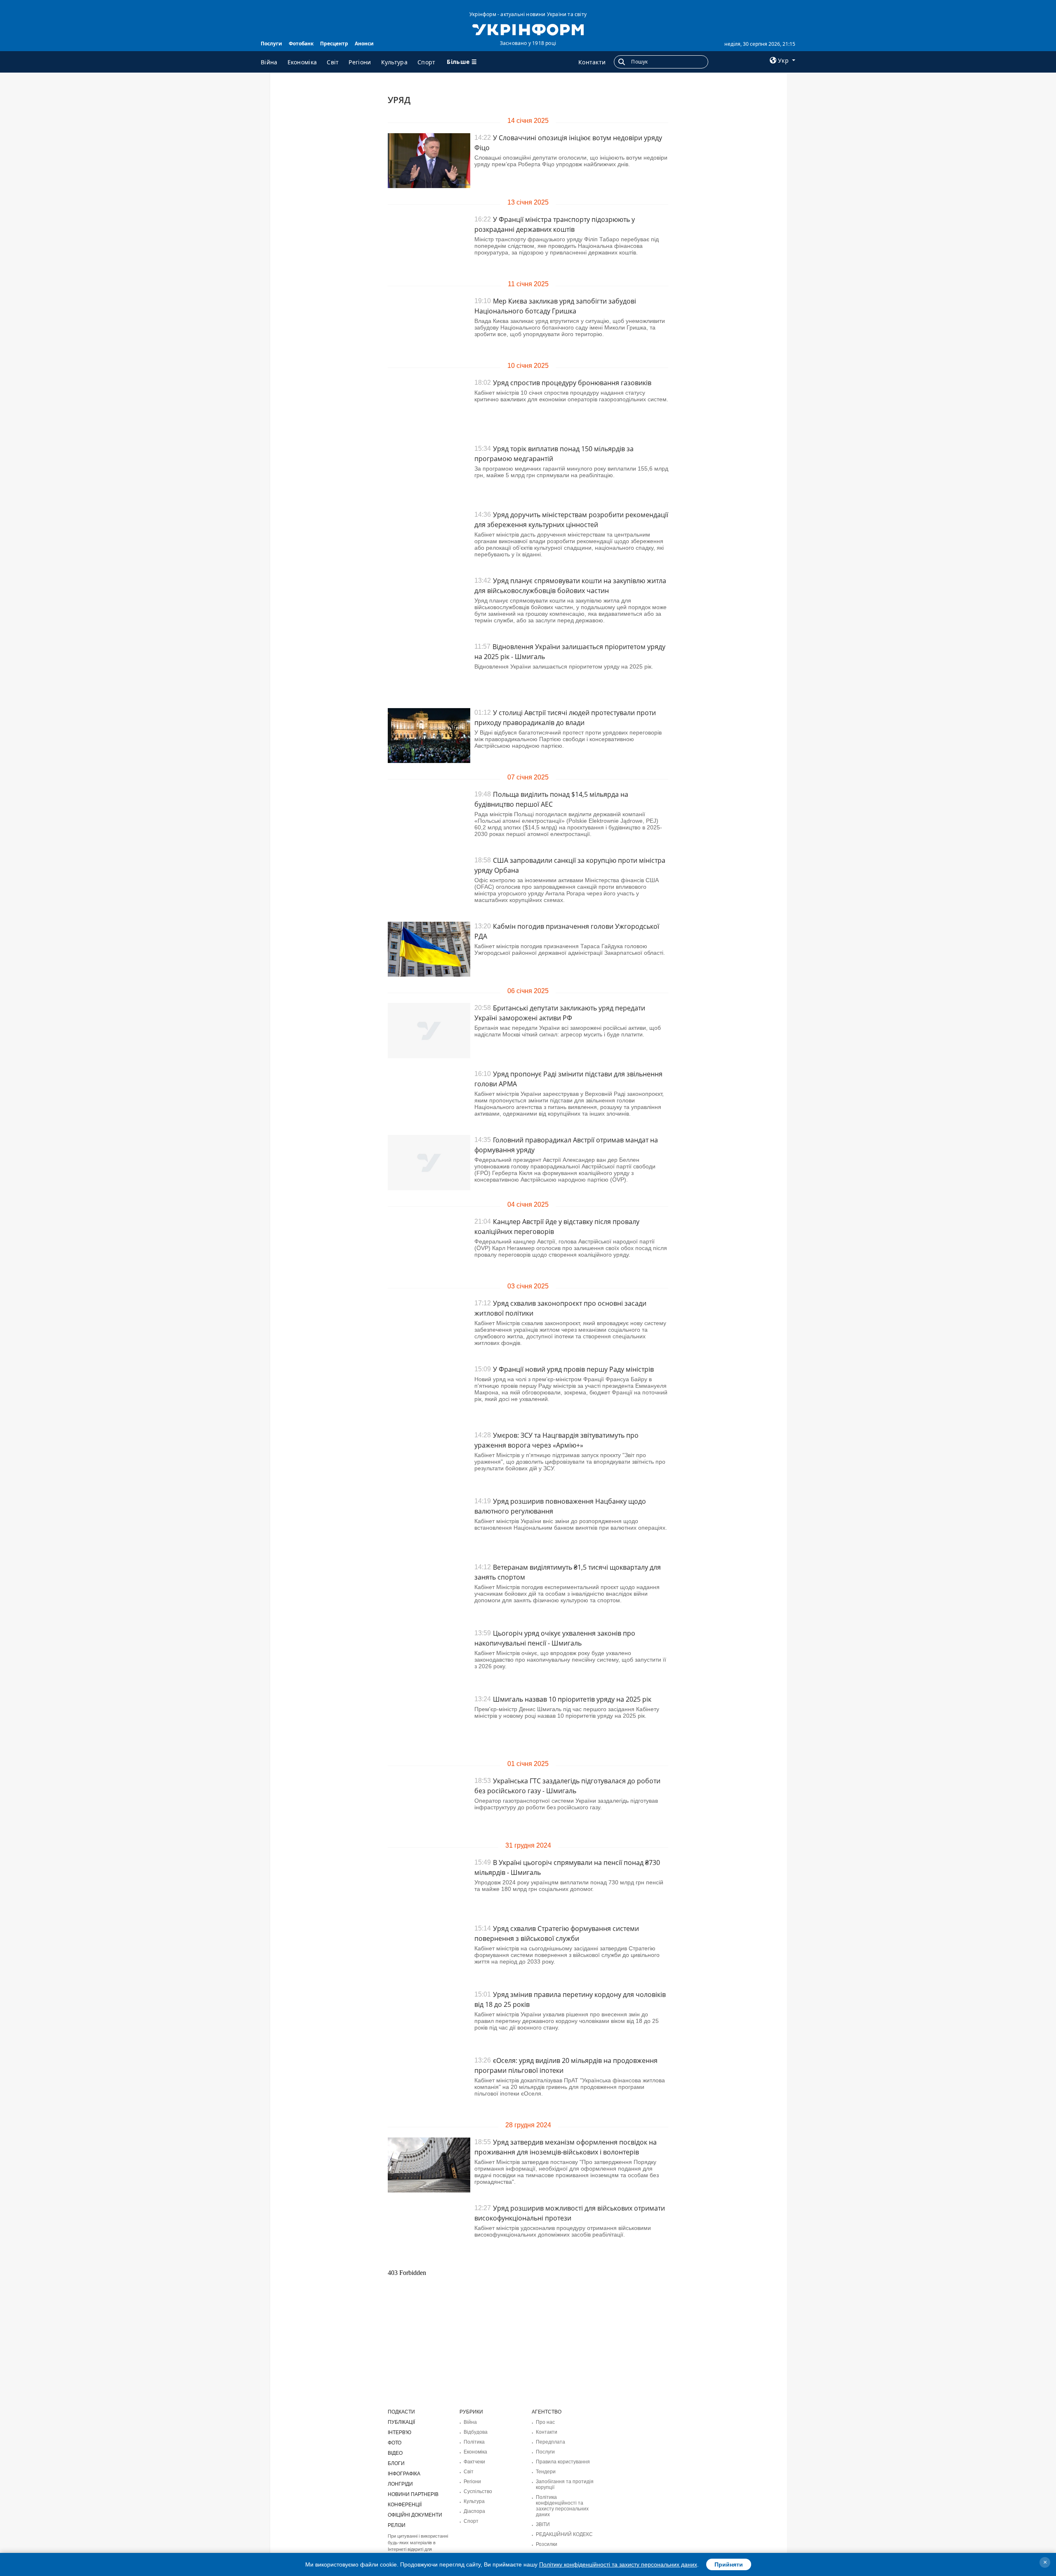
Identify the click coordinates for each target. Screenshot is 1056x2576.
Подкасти (401, 2412)
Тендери (546, 2472)
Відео (395, 2453)
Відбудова (476, 2432)
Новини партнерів (413, 2494)
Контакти (592, 62)
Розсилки (547, 2544)
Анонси (364, 44)
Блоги (396, 2463)
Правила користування (563, 2462)
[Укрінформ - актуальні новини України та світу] (528, 29)
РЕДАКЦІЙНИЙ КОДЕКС (564, 2534)
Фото (395, 2443)
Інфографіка (404, 2474)
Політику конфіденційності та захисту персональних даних (618, 2564)
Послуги (271, 44)
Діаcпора (474, 2511)
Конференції (405, 2505)
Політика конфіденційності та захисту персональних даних (562, 2506)
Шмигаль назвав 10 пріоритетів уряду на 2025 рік (572, 1699)
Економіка (302, 62)
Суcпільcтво (478, 2491)
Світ (333, 62)
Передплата (550, 2442)
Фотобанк (301, 44)
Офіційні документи (415, 2515)
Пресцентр (334, 44)
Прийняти (729, 2564)
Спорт (427, 62)
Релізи (397, 2525)
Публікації (401, 2422)
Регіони (360, 62)
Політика (474, 2442)
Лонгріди (400, 2484)
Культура (394, 62)
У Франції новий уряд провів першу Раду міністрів (573, 1369)
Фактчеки (474, 2462)
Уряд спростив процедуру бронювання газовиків (572, 383)
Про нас (545, 2422)
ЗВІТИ (543, 2524)
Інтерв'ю (400, 2432)
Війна (269, 62)
